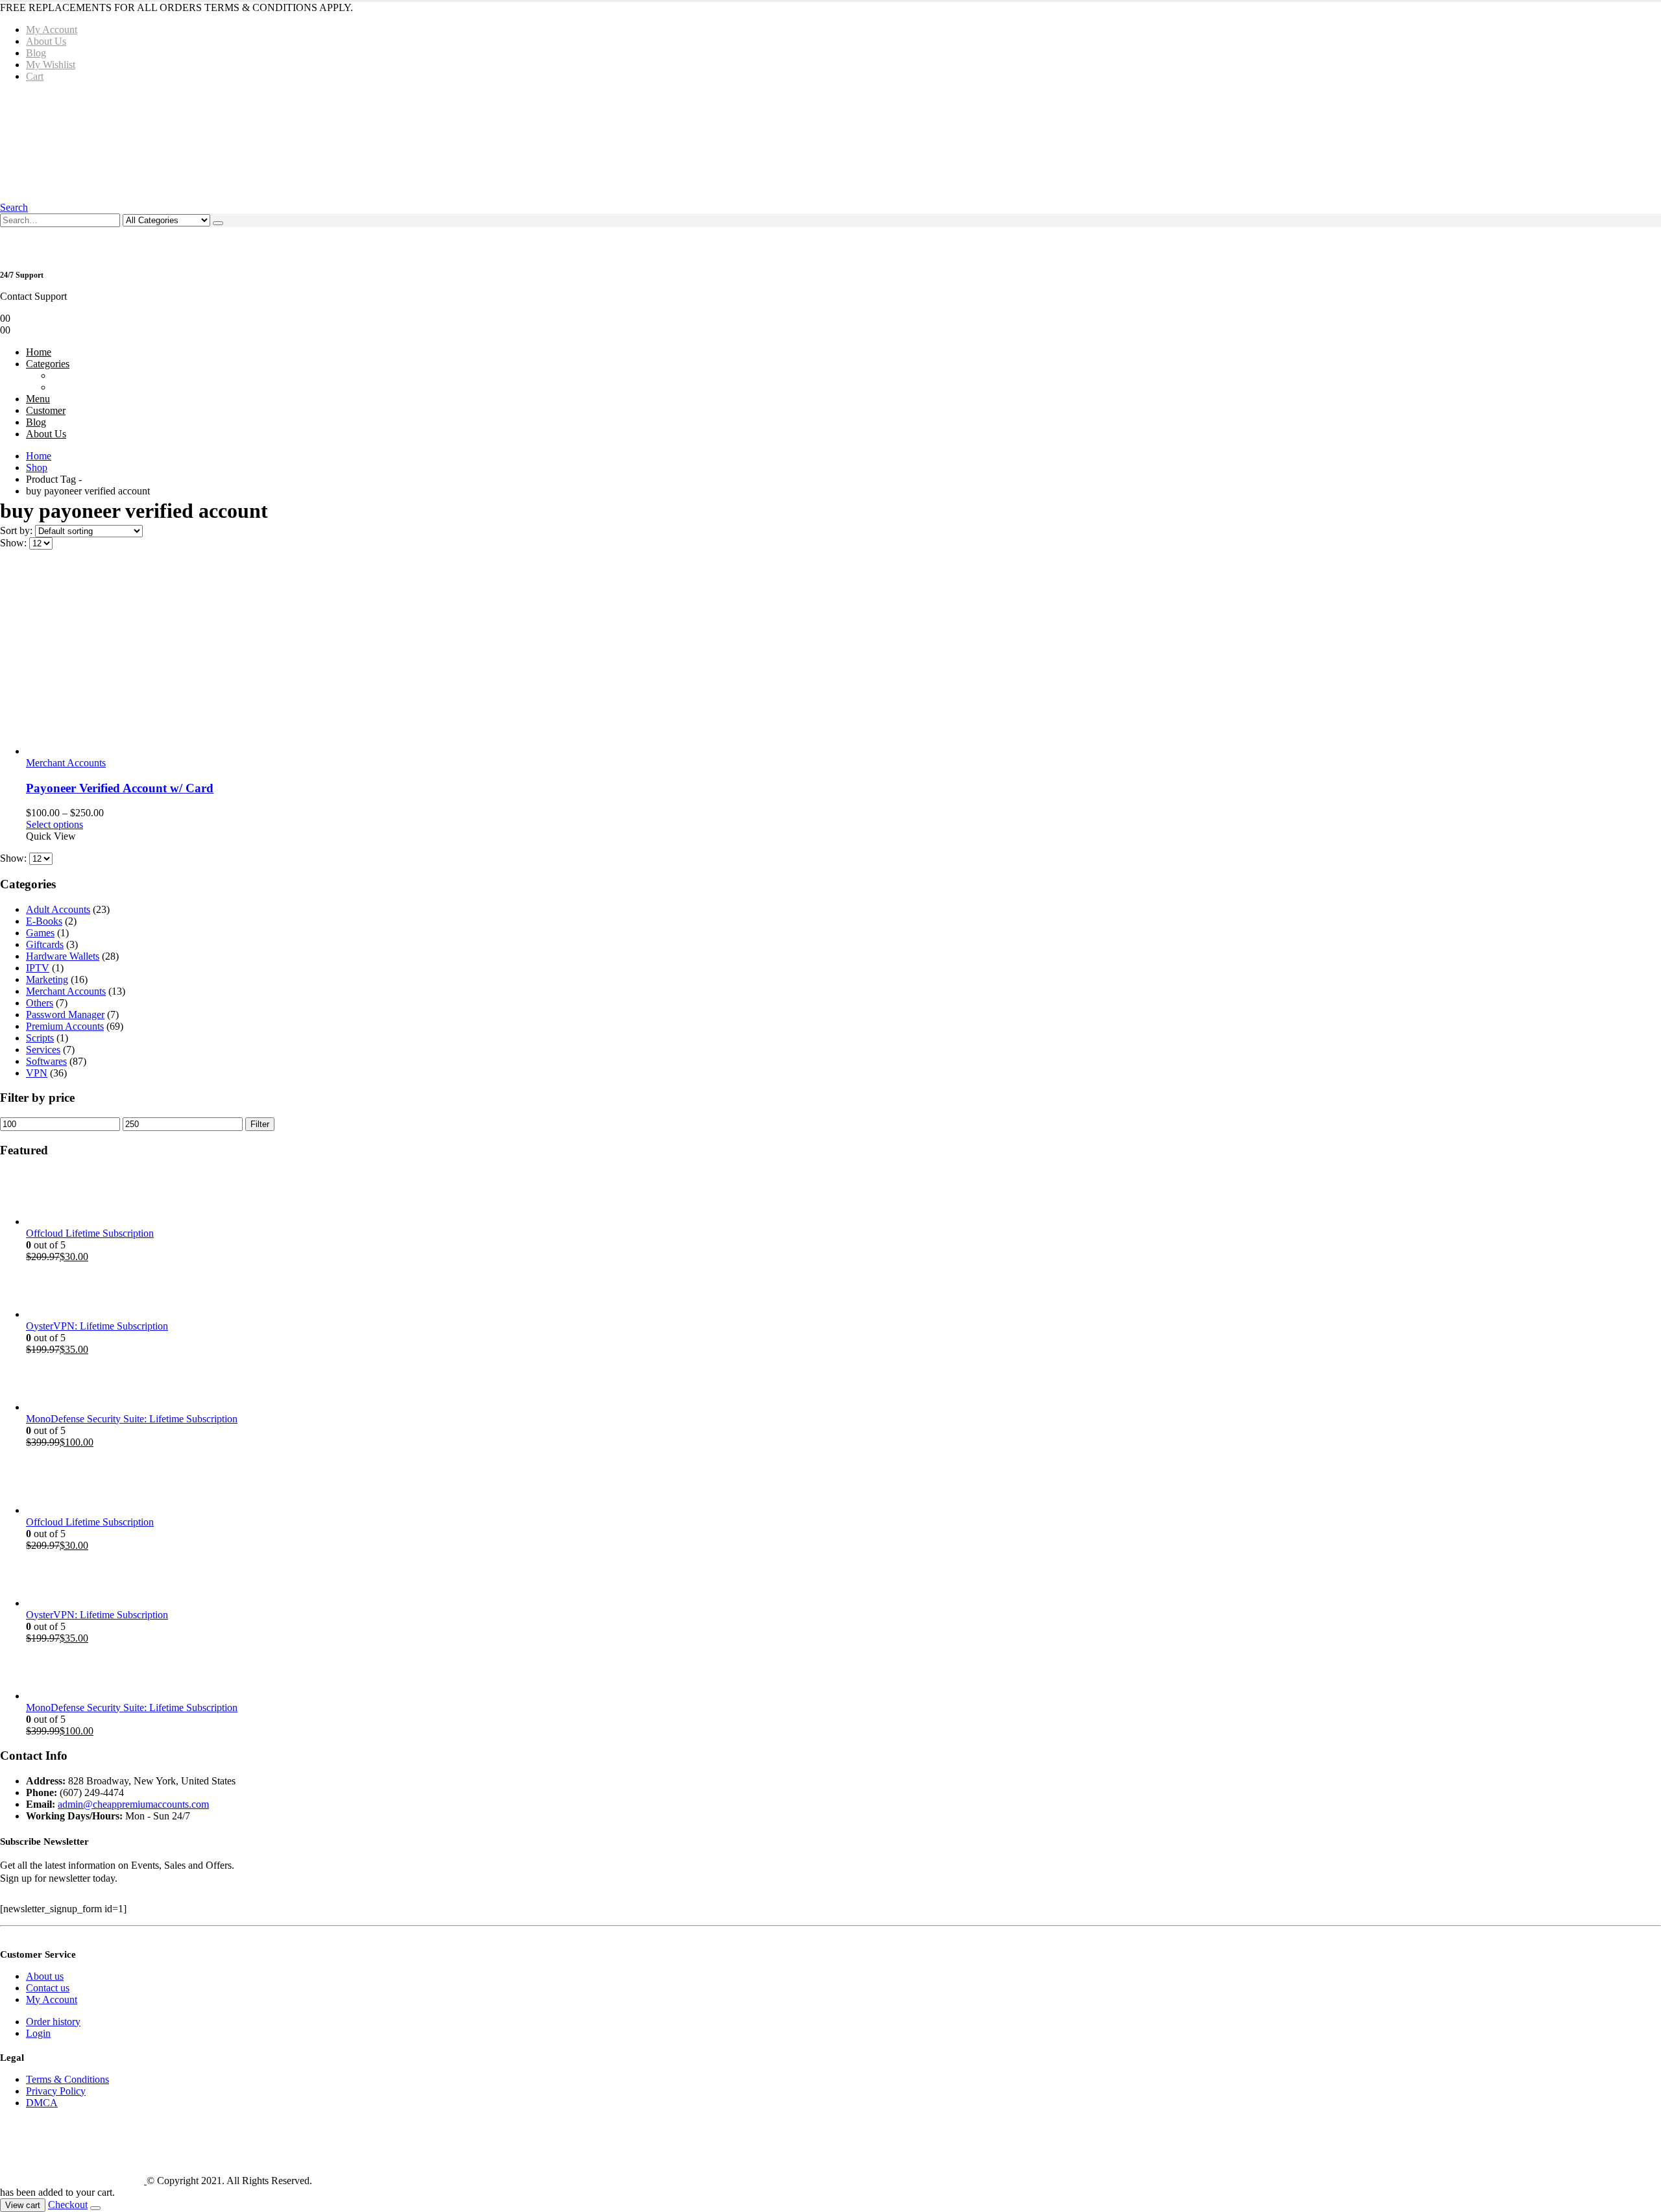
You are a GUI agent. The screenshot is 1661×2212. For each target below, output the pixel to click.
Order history (53, 2022)
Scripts (40, 1038)
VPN (37, 1073)
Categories (48, 364)
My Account (52, 30)
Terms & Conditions (67, 2079)
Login (38, 2033)
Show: (15, 543)
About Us (46, 41)
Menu (38, 399)
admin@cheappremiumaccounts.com (133, 1804)
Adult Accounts (58, 909)
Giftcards (45, 944)
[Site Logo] (197, 141)
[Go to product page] (843, 659)
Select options (55, 824)
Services (43, 1050)
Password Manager (65, 1015)
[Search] (218, 223)
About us (45, 1976)
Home (39, 352)
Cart (35, 76)
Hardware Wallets (63, 956)
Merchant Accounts (66, 763)
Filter (260, 1124)
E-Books (44, 921)
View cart (23, 2205)
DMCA (42, 2103)
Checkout (68, 2205)
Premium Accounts (65, 1026)
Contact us (48, 1988)
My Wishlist (51, 65)
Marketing (47, 979)
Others (40, 1003)
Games (40, 933)
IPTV (38, 968)
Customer (46, 410)
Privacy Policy (56, 2091)
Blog (36, 53)
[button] (14, 207)
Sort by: (18, 530)
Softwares (46, 1061)
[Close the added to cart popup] (95, 2208)
